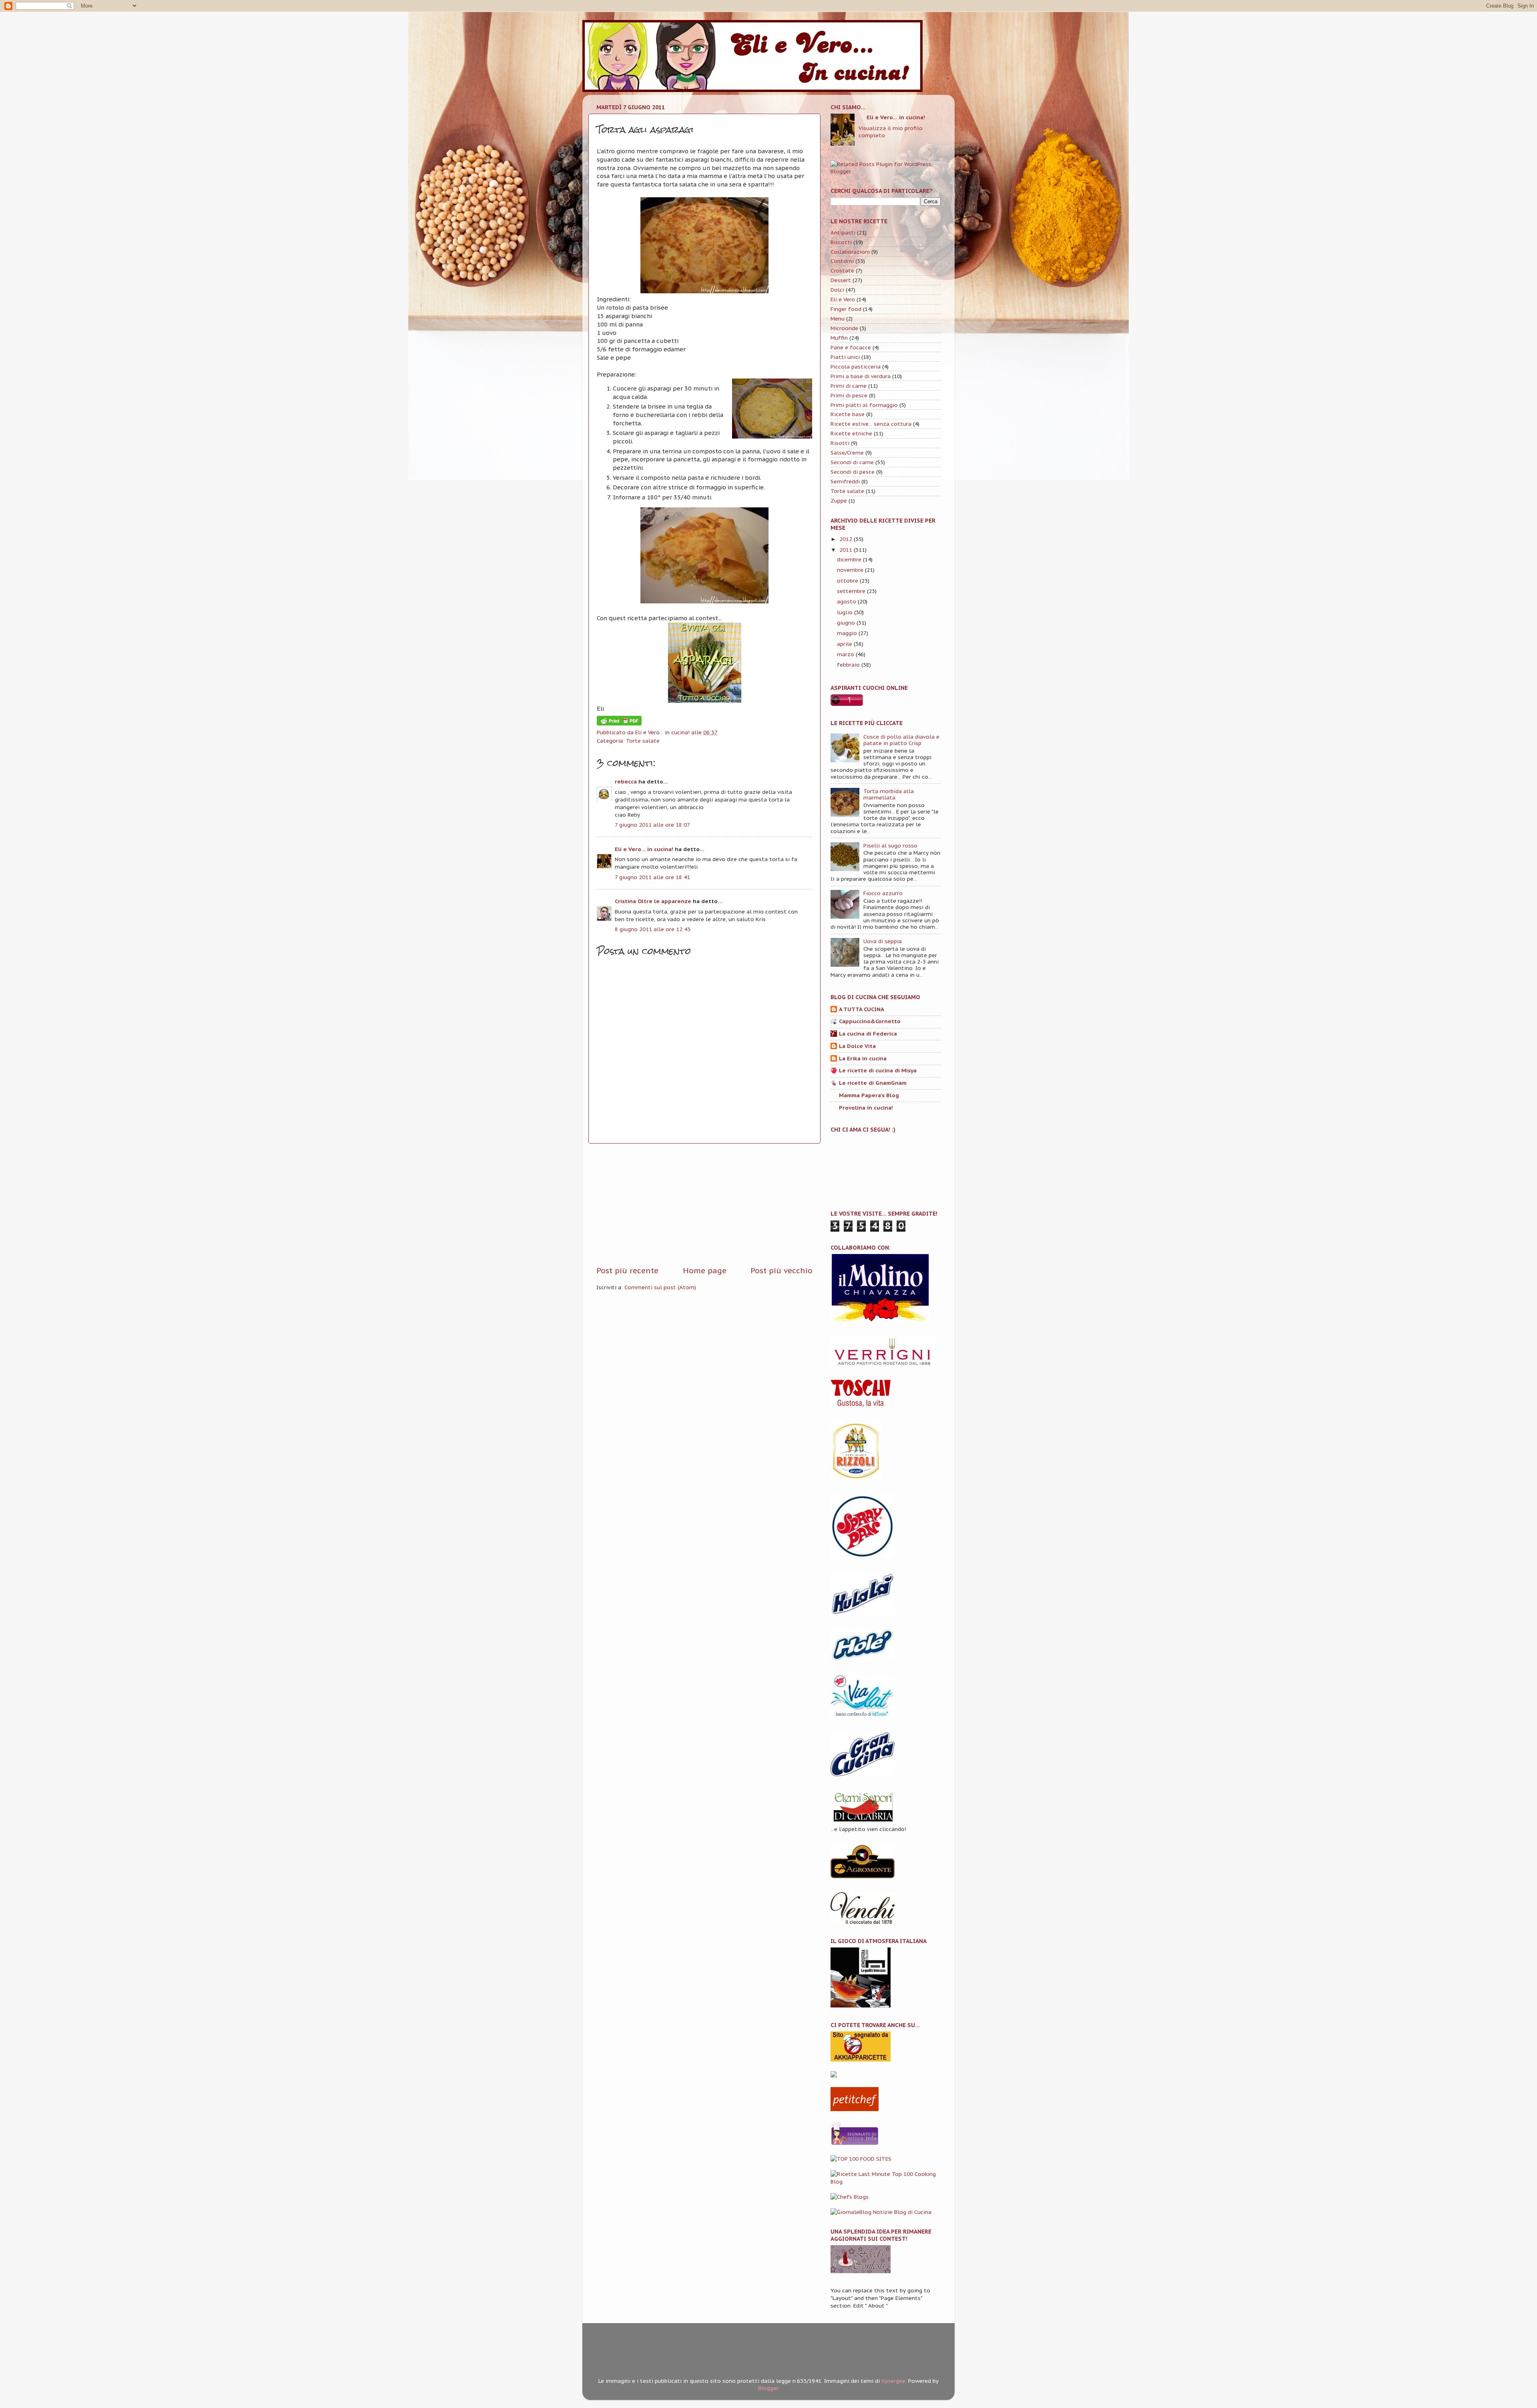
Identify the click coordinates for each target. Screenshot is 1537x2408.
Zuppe (839, 501)
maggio (847, 633)
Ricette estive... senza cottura (871, 424)
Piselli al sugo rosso (890, 845)
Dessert (841, 280)
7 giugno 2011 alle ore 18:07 (652, 825)
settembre (851, 591)
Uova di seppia (883, 941)
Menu (838, 319)
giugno (846, 623)
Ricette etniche (851, 433)
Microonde (844, 328)
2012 (846, 539)
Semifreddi (845, 481)
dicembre (849, 559)
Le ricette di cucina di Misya (878, 1070)
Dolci (837, 290)
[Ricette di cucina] (855, 2109)
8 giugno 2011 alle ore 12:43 (653, 929)
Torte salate (643, 741)
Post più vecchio (782, 1270)
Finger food (846, 309)
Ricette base (848, 414)
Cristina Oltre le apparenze (653, 901)
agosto (847, 601)
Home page (705, 1270)
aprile (845, 644)
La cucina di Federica (868, 1034)
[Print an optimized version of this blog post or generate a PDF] (619, 723)
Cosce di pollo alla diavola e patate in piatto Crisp (901, 740)
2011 (846, 550)
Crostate (842, 270)
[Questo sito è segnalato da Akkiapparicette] (861, 2059)
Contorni (842, 261)
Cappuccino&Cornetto (870, 1021)
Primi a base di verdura (861, 376)
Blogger (768, 2388)
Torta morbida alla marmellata (889, 794)
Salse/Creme (847, 453)
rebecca (626, 781)
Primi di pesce (849, 395)
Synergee (893, 2381)
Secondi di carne (852, 462)
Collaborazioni (850, 252)
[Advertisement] (704, 1204)
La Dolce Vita (857, 1046)
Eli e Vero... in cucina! (644, 849)
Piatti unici (845, 357)
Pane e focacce (851, 347)
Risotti (840, 443)
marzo (846, 654)
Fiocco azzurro (883, 893)
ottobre (848, 581)
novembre (850, 570)
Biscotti (841, 242)
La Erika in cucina (863, 1058)
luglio (845, 612)
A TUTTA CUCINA (862, 1009)
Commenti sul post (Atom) (660, 1287)
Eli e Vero (843, 299)
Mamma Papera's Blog (869, 1095)
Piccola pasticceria (856, 367)
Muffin (839, 338)
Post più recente (627, 1270)
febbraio (848, 665)
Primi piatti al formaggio (864, 405)
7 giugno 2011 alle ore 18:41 (652, 877)
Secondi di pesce (853, 472)
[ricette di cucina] (855, 2144)
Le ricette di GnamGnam (873, 1083)
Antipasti (843, 232)
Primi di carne (849, 386)
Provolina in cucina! (866, 1108)
